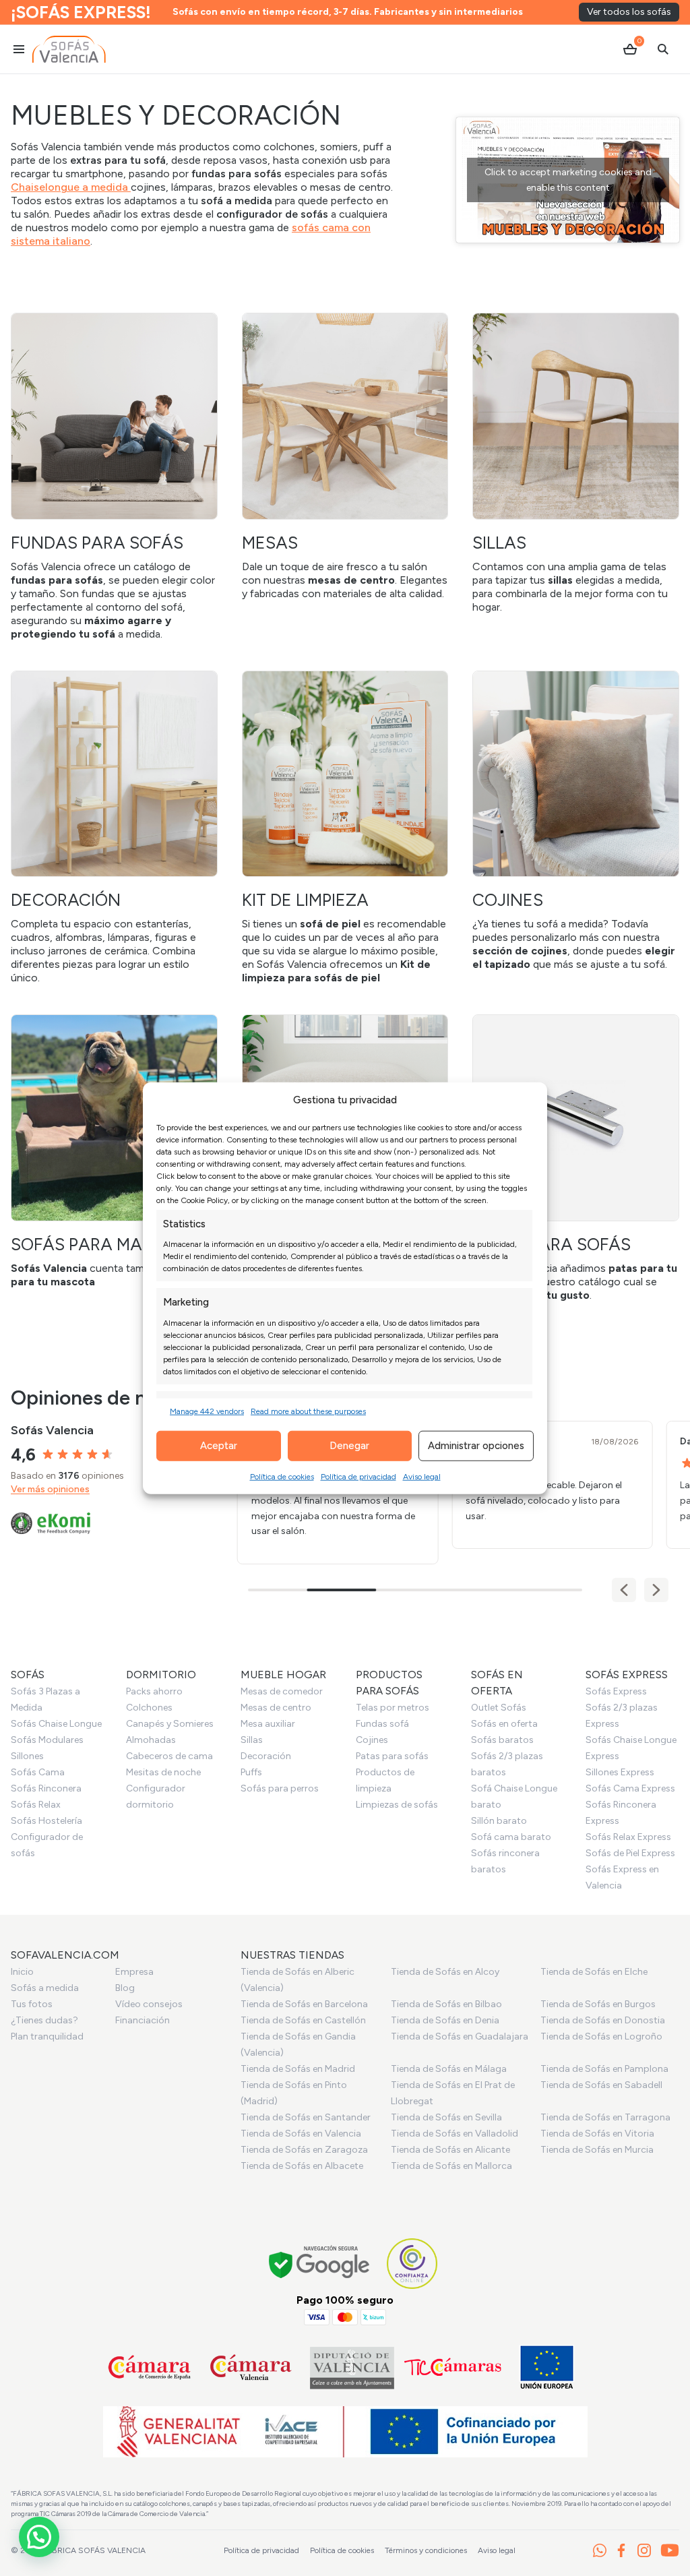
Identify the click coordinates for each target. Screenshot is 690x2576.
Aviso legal (422, 1476)
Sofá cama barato (511, 1837)
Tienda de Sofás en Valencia (301, 2134)
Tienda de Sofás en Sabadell (601, 2085)
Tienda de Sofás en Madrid (298, 2069)
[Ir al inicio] (69, 49)
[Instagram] (644, 2550)
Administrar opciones (476, 1446)
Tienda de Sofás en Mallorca (451, 2166)
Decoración (266, 1756)
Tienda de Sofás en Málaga (449, 2069)
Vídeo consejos (149, 2004)
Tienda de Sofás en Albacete (302, 2166)
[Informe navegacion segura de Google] (320, 2264)
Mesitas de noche (163, 1772)
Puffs (251, 1772)
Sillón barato (499, 1821)
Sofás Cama (38, 1772)
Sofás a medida (45, 1988)
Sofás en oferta (504, 1724)
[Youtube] (670, 2550)
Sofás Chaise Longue (56, 1724)
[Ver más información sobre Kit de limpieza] (345, 828)
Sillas (252, 1740)
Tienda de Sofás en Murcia (597, 2150)
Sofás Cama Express (630, 1788)
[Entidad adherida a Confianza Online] (412, 2264)
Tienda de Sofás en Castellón (303, 2020)
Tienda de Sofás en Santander (306, 2117)
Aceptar (219, 1446)
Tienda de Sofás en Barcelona (304, 2004)
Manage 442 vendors (207, 1411)
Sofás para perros (280, 1788)
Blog (125, 1988)
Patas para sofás (392, 1756)
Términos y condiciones (426, 2550)
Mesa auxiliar (268, 1724)
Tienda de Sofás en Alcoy (445, 1972)
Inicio (22, 1972)
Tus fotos (32, 2004)
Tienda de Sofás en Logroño (601, 2036)
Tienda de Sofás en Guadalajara (460, 2036)
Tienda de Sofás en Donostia (603, 2020)
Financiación (143, 2020)
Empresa (134, 1972)
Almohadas (151, 1740)
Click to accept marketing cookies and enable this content (568, 180)
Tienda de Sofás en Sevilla (446, 2117)
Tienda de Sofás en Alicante (450, 2150)
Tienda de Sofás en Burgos (598, 2004)
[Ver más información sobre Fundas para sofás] (114, 477)
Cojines (372, 1740)
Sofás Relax (36, 1805)
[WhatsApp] (600, 2550)
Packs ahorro (154, 1691)
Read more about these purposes (308, 1411)
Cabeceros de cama (169, 1756)
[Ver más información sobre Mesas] (345, 457)
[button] (656, 1590)
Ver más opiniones (50, 1489)
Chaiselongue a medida (71, 187)
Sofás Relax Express (628, 1837)
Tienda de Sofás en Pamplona (604, 2069)
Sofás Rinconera (46, 1788)
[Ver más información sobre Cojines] (576, 821)
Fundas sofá (382, 1724)
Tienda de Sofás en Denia (445, 2020)
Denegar (349, 1446)
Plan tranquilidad (47, 2036)
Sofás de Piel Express (630, 1853)
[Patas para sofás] (576, 1158)
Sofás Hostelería (46, 1821)
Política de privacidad (358, 1476)
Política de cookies (282, 1476)
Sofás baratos (502, 1740)
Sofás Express (616, 1691)
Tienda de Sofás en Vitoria (597, 2134)
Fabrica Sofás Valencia (94, 2550)
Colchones (149, 1708)
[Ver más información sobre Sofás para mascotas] (114, 1152)
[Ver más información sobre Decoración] (114, 828)
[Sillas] (576, 463)
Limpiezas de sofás (397, 1805)
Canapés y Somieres (170, 1724)
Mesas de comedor (282, 1691)
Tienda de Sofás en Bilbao (446, 2004)
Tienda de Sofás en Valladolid (454, 2134)
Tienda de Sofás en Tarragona (605, 2117)
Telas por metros (393, 1708)
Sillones (27, 1756)
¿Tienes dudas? (44, 2020)
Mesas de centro (276, 1708)
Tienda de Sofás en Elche (594, 1972)
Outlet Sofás (499, 1708)
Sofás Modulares (47, 1740)
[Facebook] (621, 2550)
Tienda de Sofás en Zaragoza (304, 2150)
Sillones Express (620, 1772)
